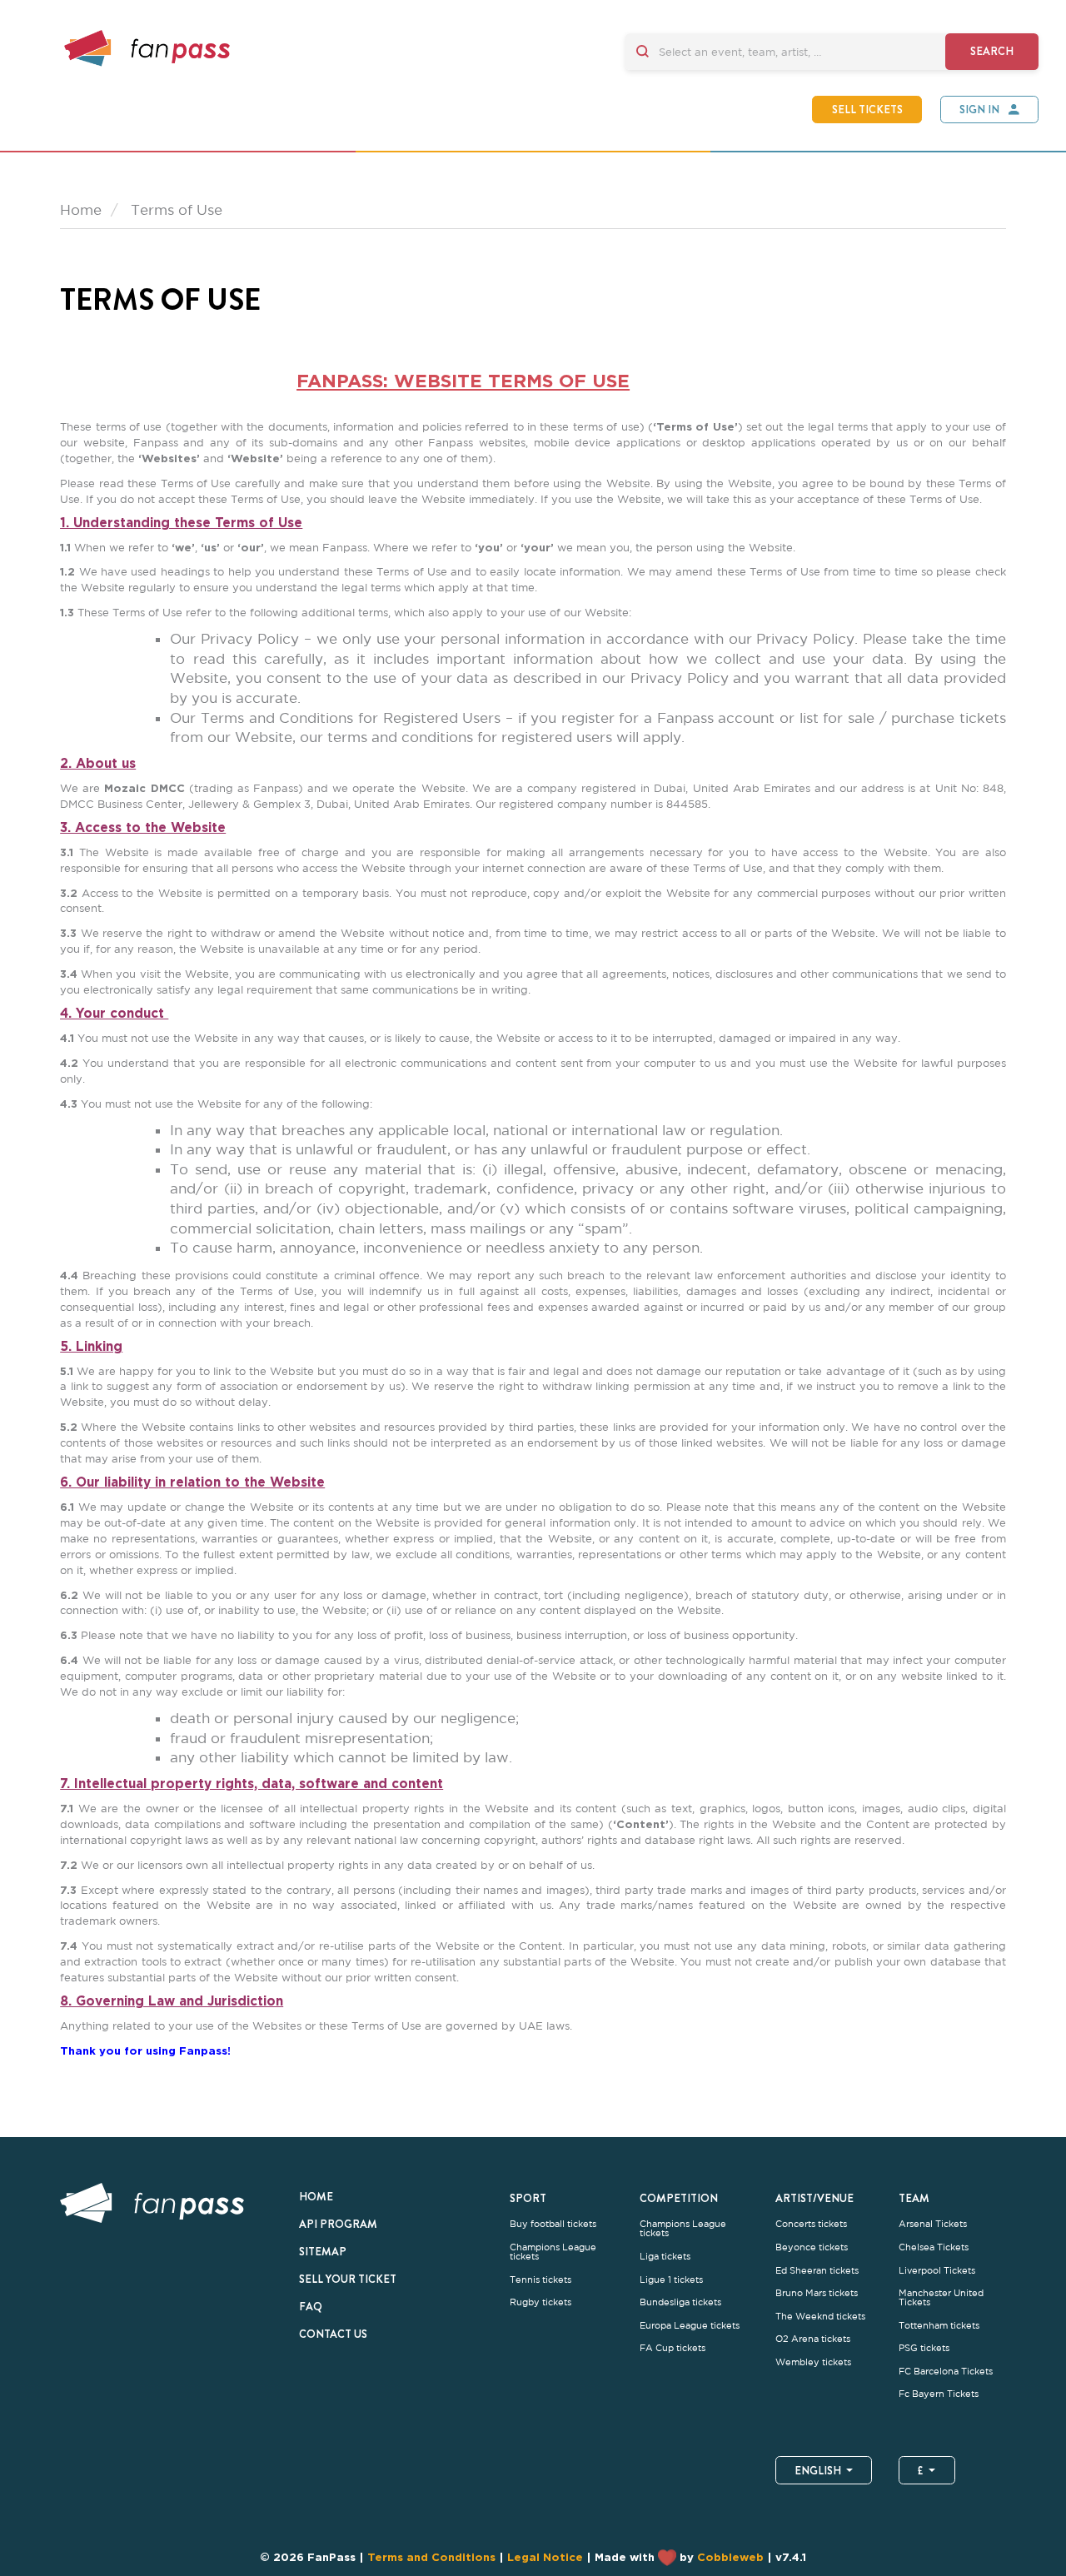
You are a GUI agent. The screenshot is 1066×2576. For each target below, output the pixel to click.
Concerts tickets (811, 2224)
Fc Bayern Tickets (939, 2394)
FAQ (311, 2306)
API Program (338, 2224)
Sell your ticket (348, 2279)
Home (316, 2196)
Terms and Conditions (431, 2556)
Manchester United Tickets (941, 2298)
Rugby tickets (540, 2302)
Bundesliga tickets (680, 2302)
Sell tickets (867, 109)
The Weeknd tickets (820, 2317)
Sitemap (323, 2251)
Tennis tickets (540, 2280)
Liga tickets (665, 2257)
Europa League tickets (690, 2326)
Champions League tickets (553, 2252)
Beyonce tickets (812, 2247)
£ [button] (920, 2470)
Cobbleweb (730, 2556)
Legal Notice (545, 2556)
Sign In (979, 109)
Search (992, 51)
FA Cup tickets (672, 2348)
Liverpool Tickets (937, 2271)
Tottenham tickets (939, 2326)
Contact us (333, 2334)
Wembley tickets (813, 2362)
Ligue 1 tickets (671, 2280)
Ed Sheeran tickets (817, 2271)
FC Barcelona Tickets (946, 2372)
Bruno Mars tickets (817, 2293)
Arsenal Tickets (933, 2224)
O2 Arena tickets (813, 2339)
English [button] (818, 2470)
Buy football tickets (553, 2224)
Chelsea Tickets (934, 2247)
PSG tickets (924, 2348)
